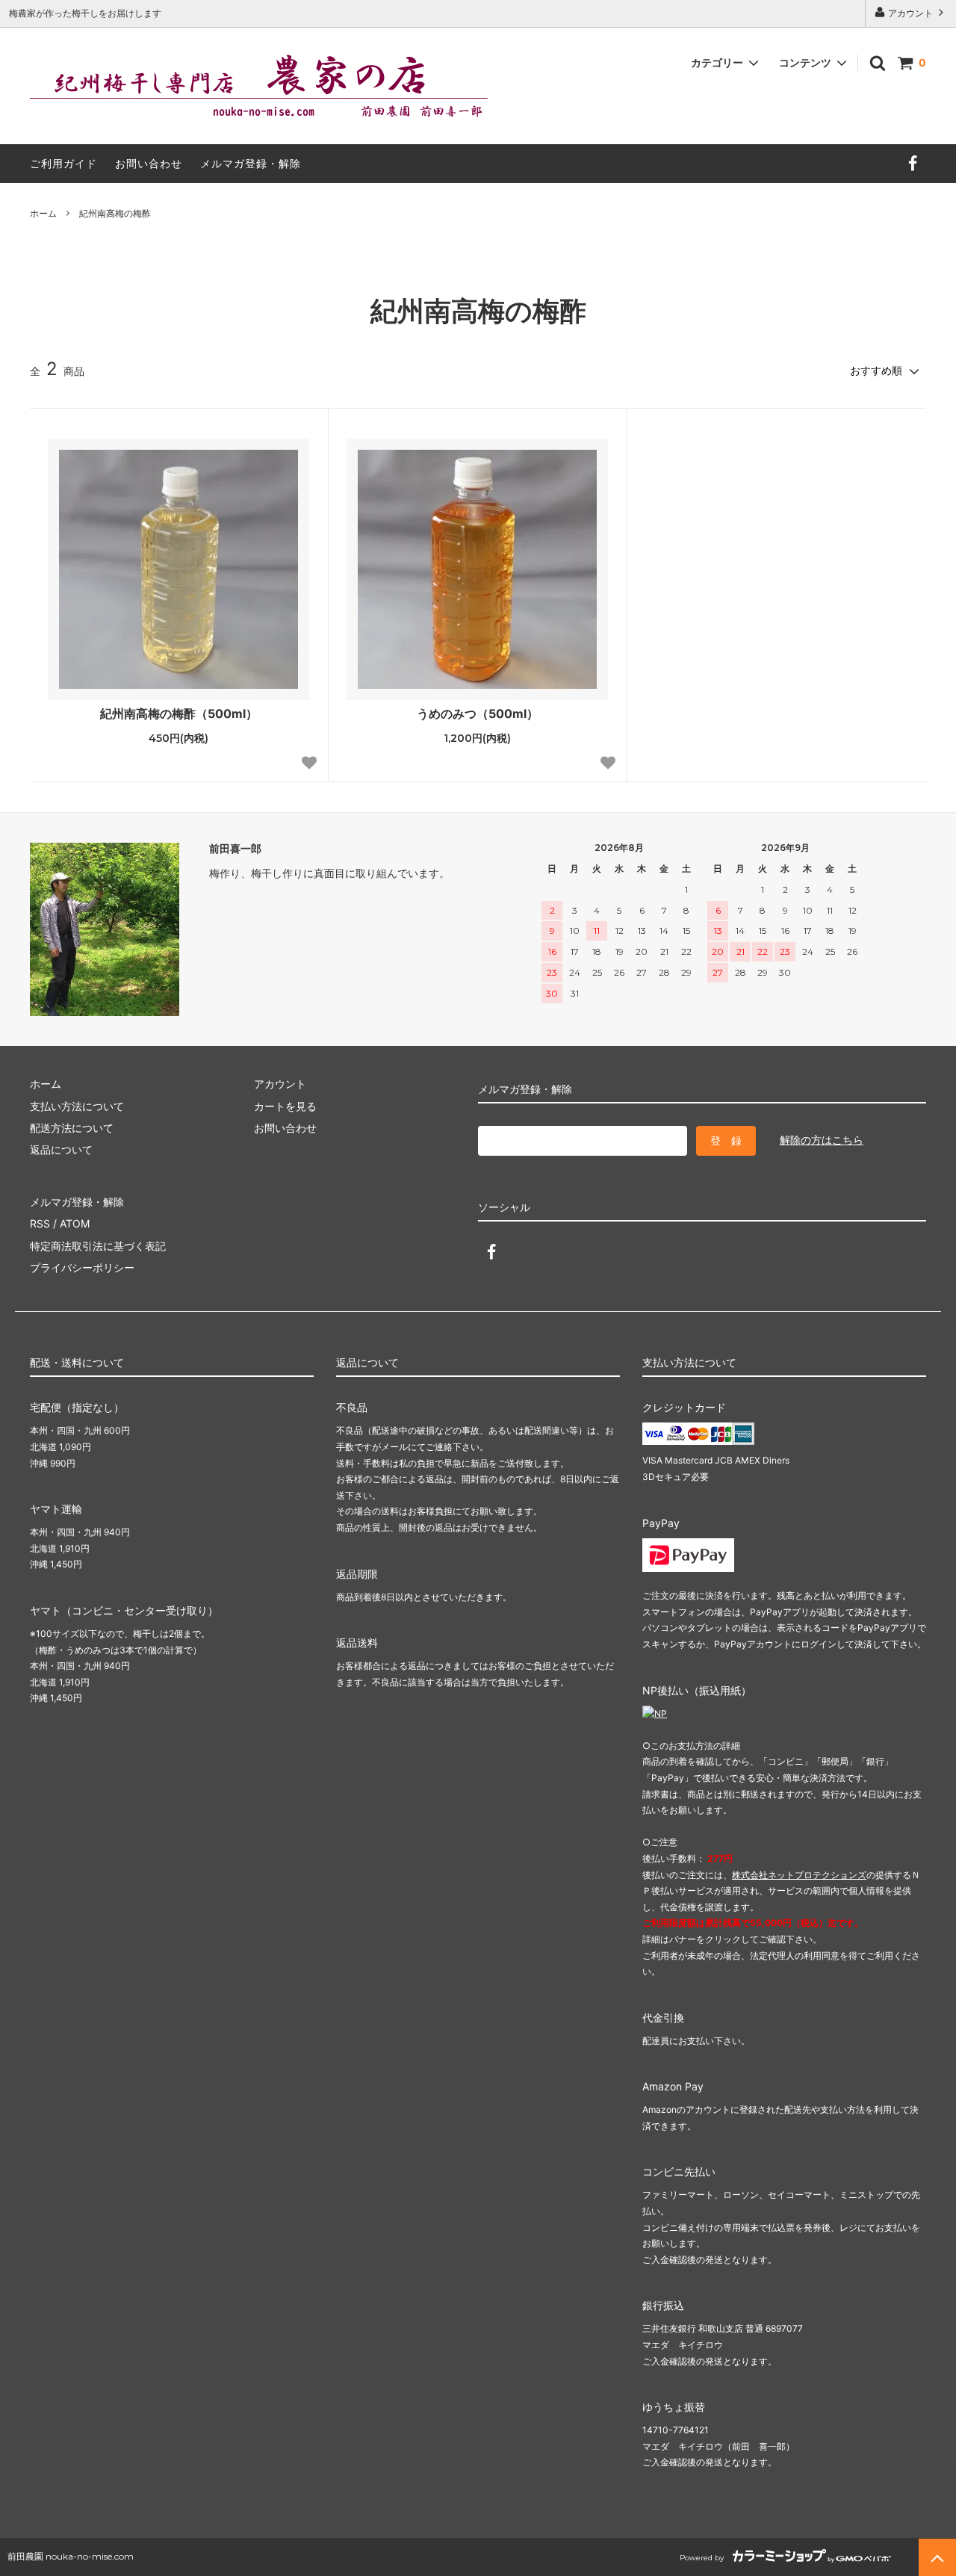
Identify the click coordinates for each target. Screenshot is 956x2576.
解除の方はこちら (822, 1140)
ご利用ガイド (63, 163)
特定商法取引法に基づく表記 (98, 1246)
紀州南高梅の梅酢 (115, 213)
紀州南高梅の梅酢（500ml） (179, 713)
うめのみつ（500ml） (478, 713)
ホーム (43, 213)
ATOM (75, 1223)
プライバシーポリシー (82, 1267)
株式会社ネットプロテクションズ (799, 1875)
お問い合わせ (149, 163)
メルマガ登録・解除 (251, 163)
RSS (40, 1223)
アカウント (910, 13)
